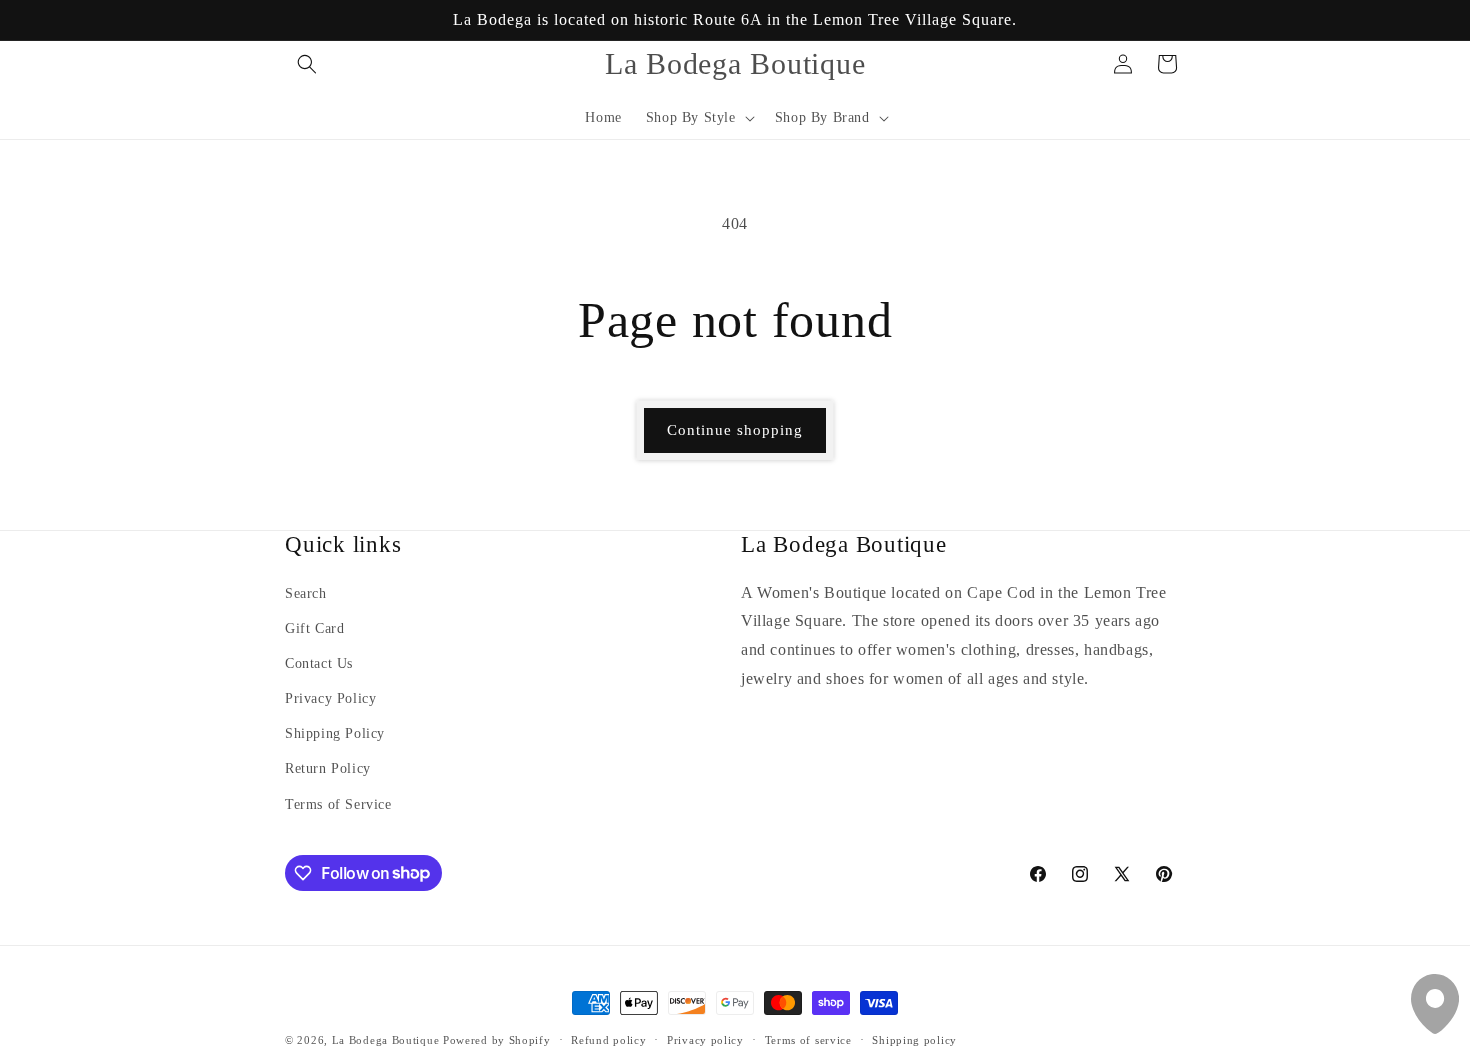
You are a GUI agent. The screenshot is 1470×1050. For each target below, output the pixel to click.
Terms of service (808, 1039)
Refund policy (608, 1039)
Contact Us (319, 664)
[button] (307, 64)
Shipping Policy (335, 734)
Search (306, 593)
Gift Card (314, 628)
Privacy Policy (330, 699)
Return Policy (328, 769)
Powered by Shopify (497, 1040)
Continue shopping (735, 430)
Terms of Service (338, 804)
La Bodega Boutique (386, 1040)
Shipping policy (914, 1039)
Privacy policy (705, 1039)
